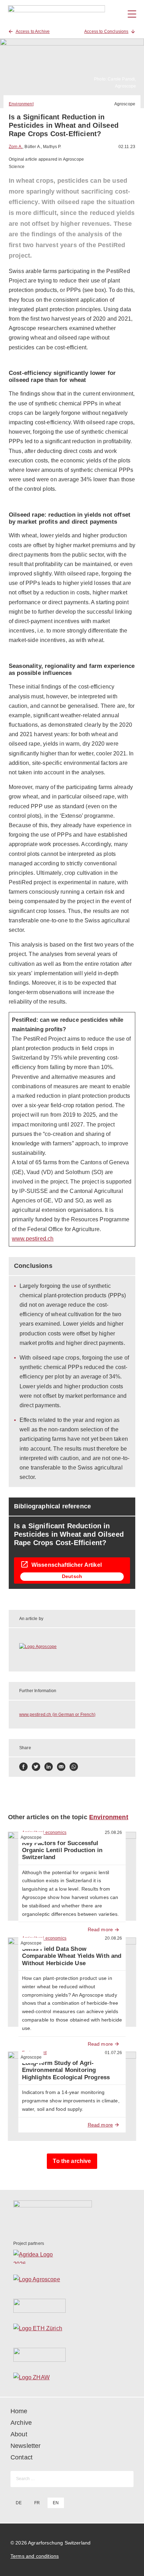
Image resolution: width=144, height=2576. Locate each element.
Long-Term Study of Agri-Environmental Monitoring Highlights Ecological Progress (68, 2070)
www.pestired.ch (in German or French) (57, 1715)
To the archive (72, 2161)
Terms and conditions (35, 2556)
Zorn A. (16, 147)
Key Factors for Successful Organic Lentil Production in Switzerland (62, 1850)
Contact (21, 2457)
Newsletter (26, 2446)
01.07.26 (113, 2053)
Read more (100, 1929)
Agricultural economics (44, 1832)
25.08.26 (113, 1832)
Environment (21, 104)
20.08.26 (113, 1938)
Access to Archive (33, 32)
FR (37, 2503)
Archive (21, 2423)
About (19, 2434)
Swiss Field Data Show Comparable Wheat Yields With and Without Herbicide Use (72, 1956)
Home (19, 2411)
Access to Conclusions (106, 32)
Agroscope (125, 104)
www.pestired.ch (33, 1239)
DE (19, 2503)
